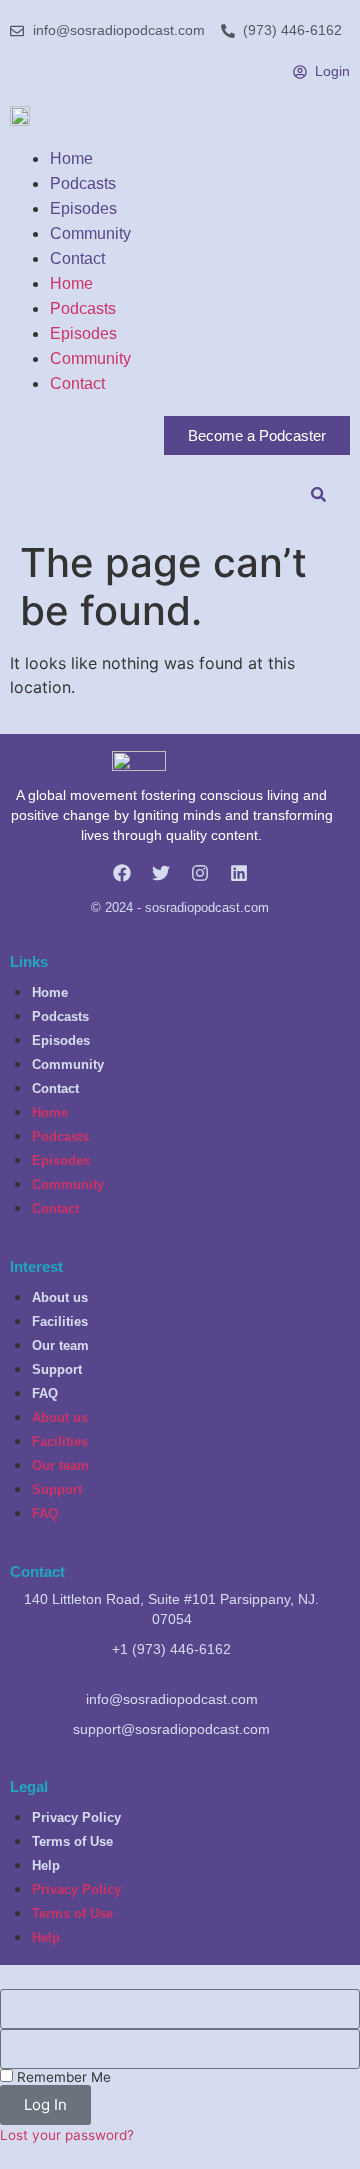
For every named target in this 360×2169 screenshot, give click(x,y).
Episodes (83, 208)
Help (46, 1865)
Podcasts (83, 183)
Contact (77, 258)
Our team (60, 1345)
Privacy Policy (76, 1817)
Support (57, 1369)
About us (60, 1297)
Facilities (60, 1321)
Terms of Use (72, 1841)
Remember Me (62, 2077)
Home (71, 158)
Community (90, 233)
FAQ (45, 1393)
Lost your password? (67, 2135)
